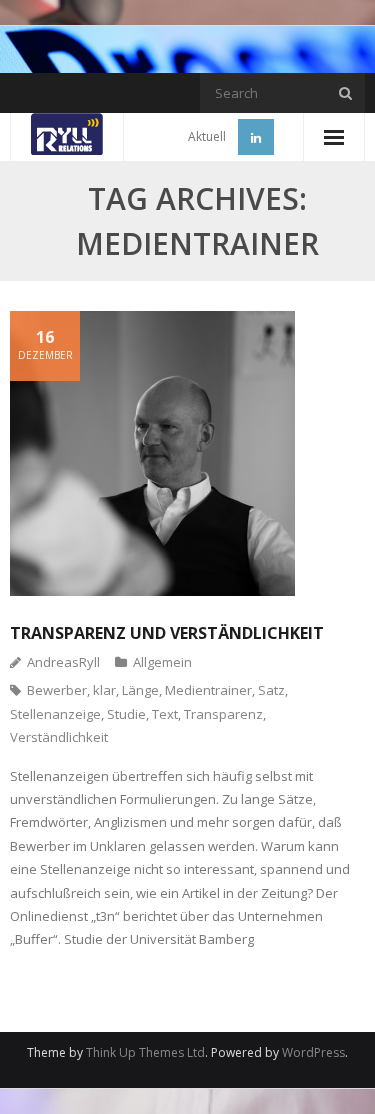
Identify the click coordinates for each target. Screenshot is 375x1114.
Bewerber (57, 690)
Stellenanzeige (55, 714)
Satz (271, 690)
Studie (126, 714)
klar (104, 690)
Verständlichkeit (59, 737)
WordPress (313, 1052)
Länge (140, 690)
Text (165, 714)
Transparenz (223, 714)
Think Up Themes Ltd (145, 1052)
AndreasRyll (63, 662)
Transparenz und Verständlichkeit (167, 633)
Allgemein (162, 662)
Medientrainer (208, 690)
